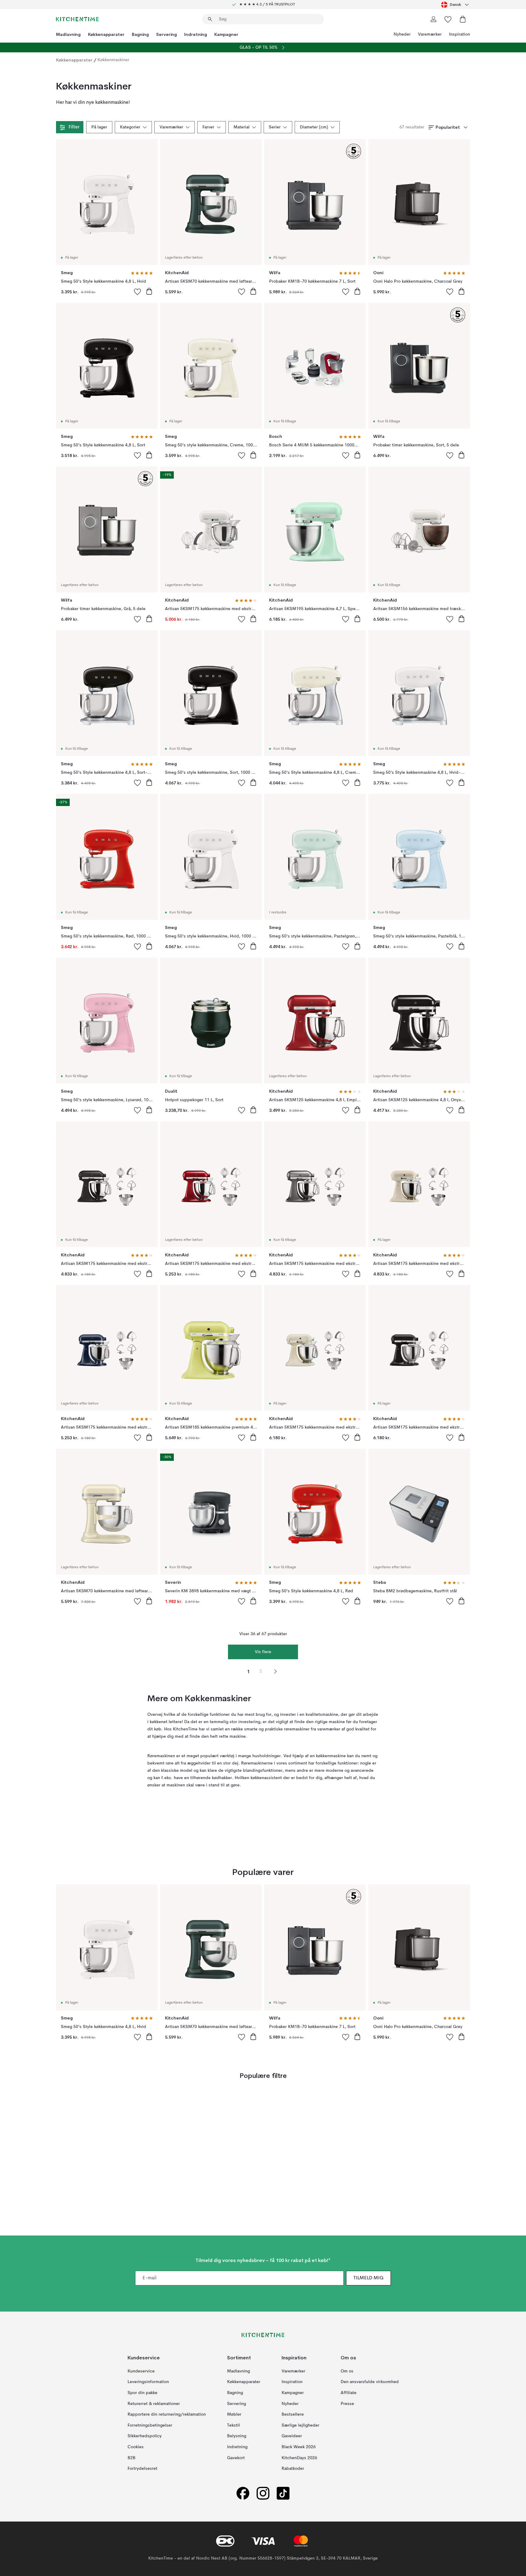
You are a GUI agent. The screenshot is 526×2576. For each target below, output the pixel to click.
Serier (275, 127)
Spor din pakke (142, 2393)
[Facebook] (243, 2493)
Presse (347, 2404)
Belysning (237, 2436)
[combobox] (456, 5)
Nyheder (402, 34)
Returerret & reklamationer (154, 2404)
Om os (347, 2371)
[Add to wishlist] (138, 291)
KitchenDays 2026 (299, 2458)
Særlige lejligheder (300, 2425)
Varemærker (430, 34)
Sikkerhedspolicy (145, 2436)
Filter (74, 127)
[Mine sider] (433, 19)
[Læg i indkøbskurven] (149, 291)
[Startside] (77, 19)
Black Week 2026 (299, 2447)
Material (242, 127)
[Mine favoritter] (448, 19)
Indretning (196, 34)
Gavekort (236, 2458)
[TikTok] (283, 2493)
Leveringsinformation (148, 2382)
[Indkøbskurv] (463, 19)
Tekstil (233, 2425)
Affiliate (349, 2393)
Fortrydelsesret (142, 2469)
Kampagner (226, 34)
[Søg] (210, 19)
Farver (208, 127)
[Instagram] (263, 2493)
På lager (99, 127)
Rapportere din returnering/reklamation (167, 2414)
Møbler (234, 2414)
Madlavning (68, 34)
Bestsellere (293, 2414)
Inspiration (459, 34)
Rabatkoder (293, 2469)
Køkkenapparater (106, 34)
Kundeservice (141, 2371)
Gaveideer (292, 2436)
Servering (167, 34)
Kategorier (130, 127)
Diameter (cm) (314, 127)
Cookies (136, 2447)
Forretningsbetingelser (150, 2425)
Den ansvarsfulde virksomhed (370, 2382)
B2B (131, 2458)
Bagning (140, 34)
